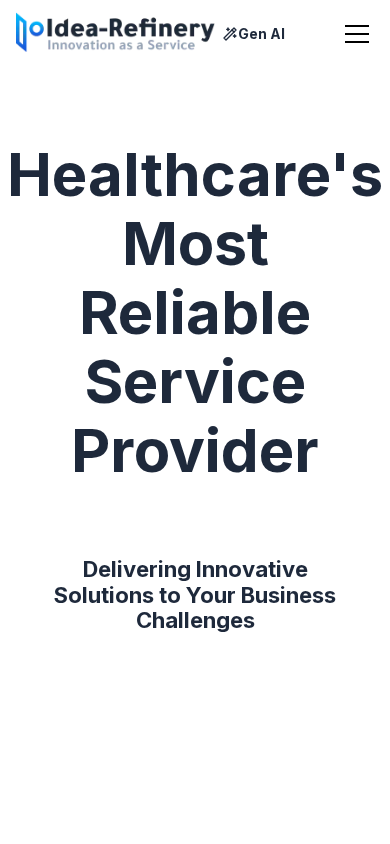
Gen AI (261, 34)
